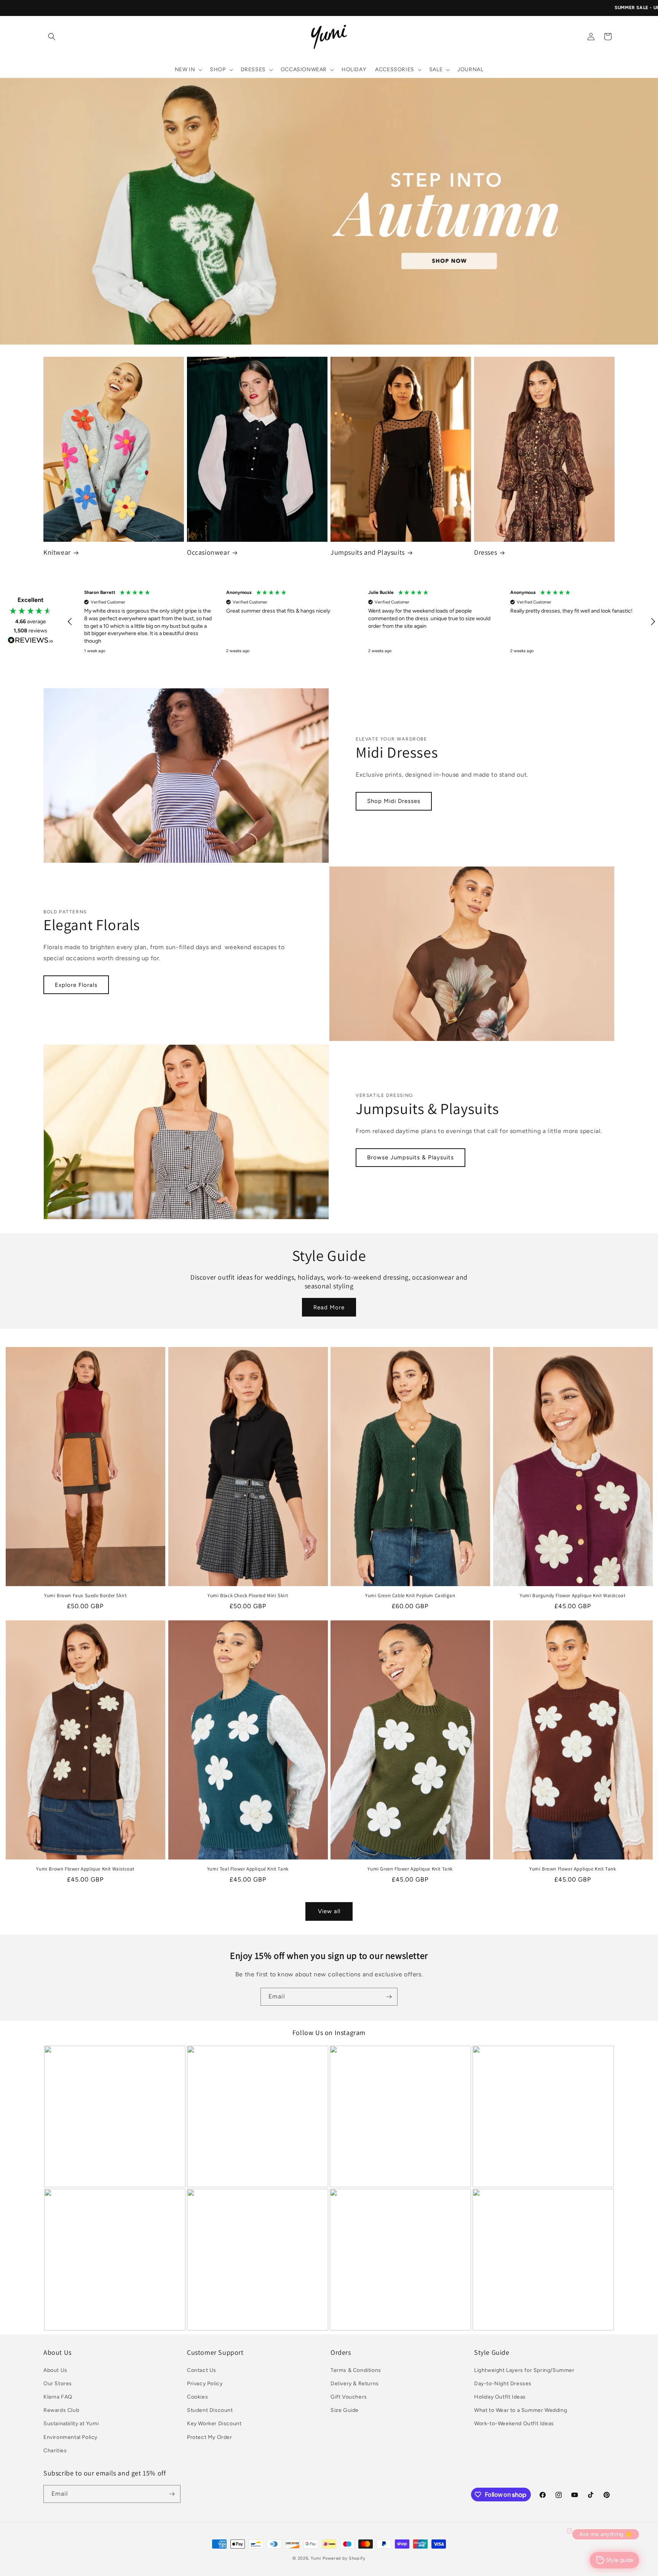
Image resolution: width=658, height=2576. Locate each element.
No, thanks (386, 1390)
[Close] (434, 1176)
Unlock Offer (386, 1318)
